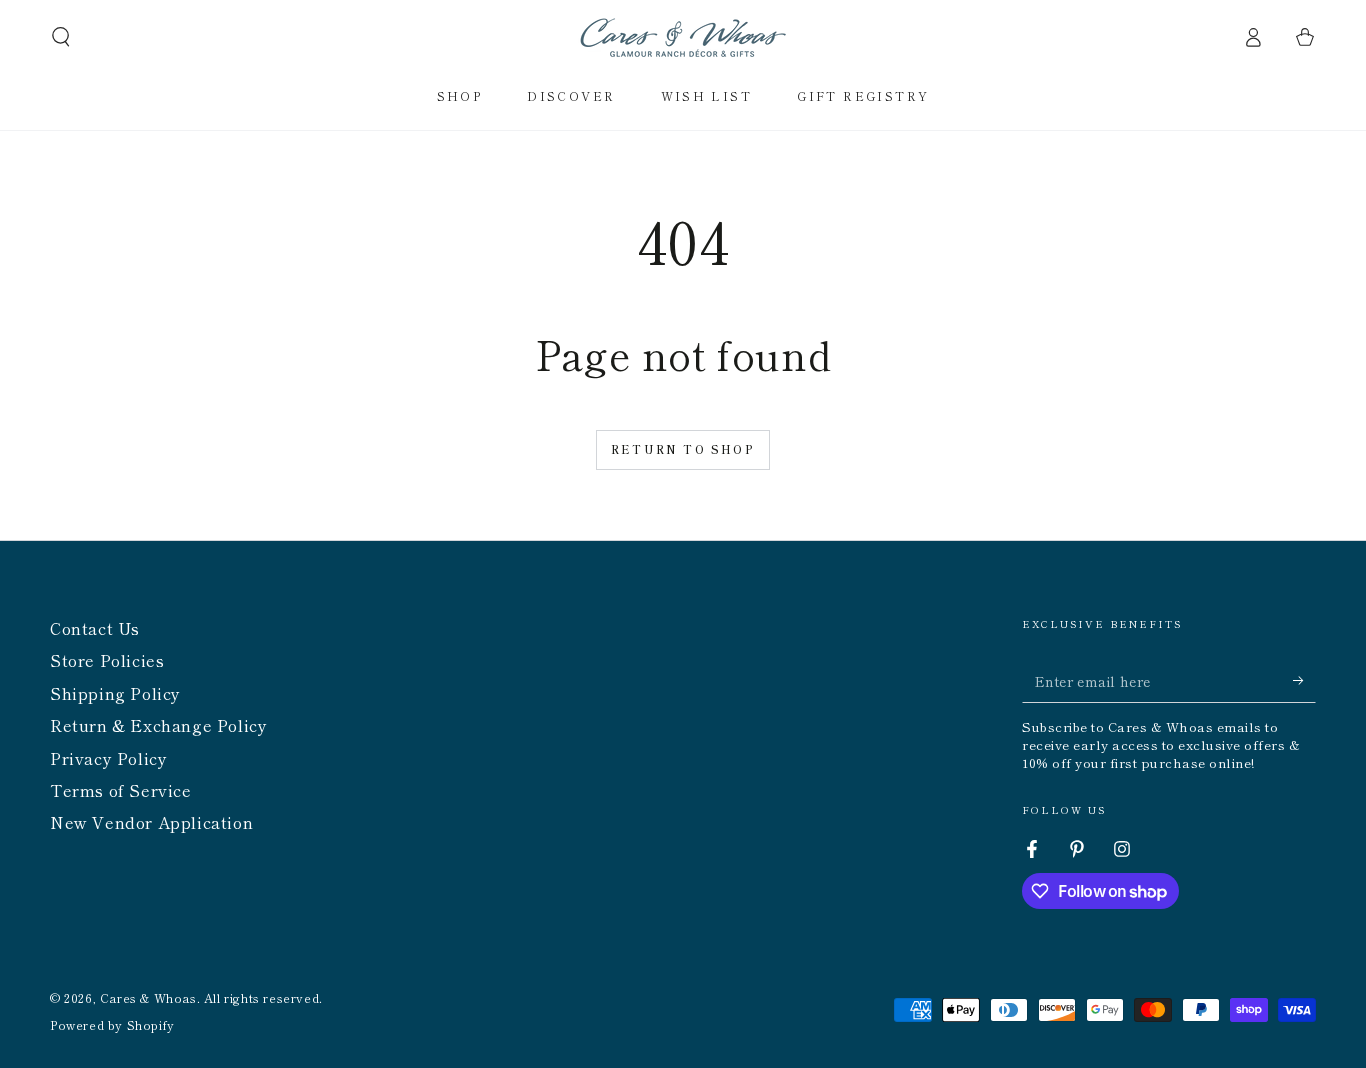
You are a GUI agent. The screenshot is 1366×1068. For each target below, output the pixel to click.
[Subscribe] (1304, 680)
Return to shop (683, 449)
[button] (61, 37)
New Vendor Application (151, 822)
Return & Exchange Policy (158, 725)
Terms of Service (121, 790)
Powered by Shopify (112, 1025)
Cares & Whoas (148, 997)
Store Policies (107, 660)
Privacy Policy (108, 758)
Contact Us (95, 628)
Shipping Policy (115, 693)
